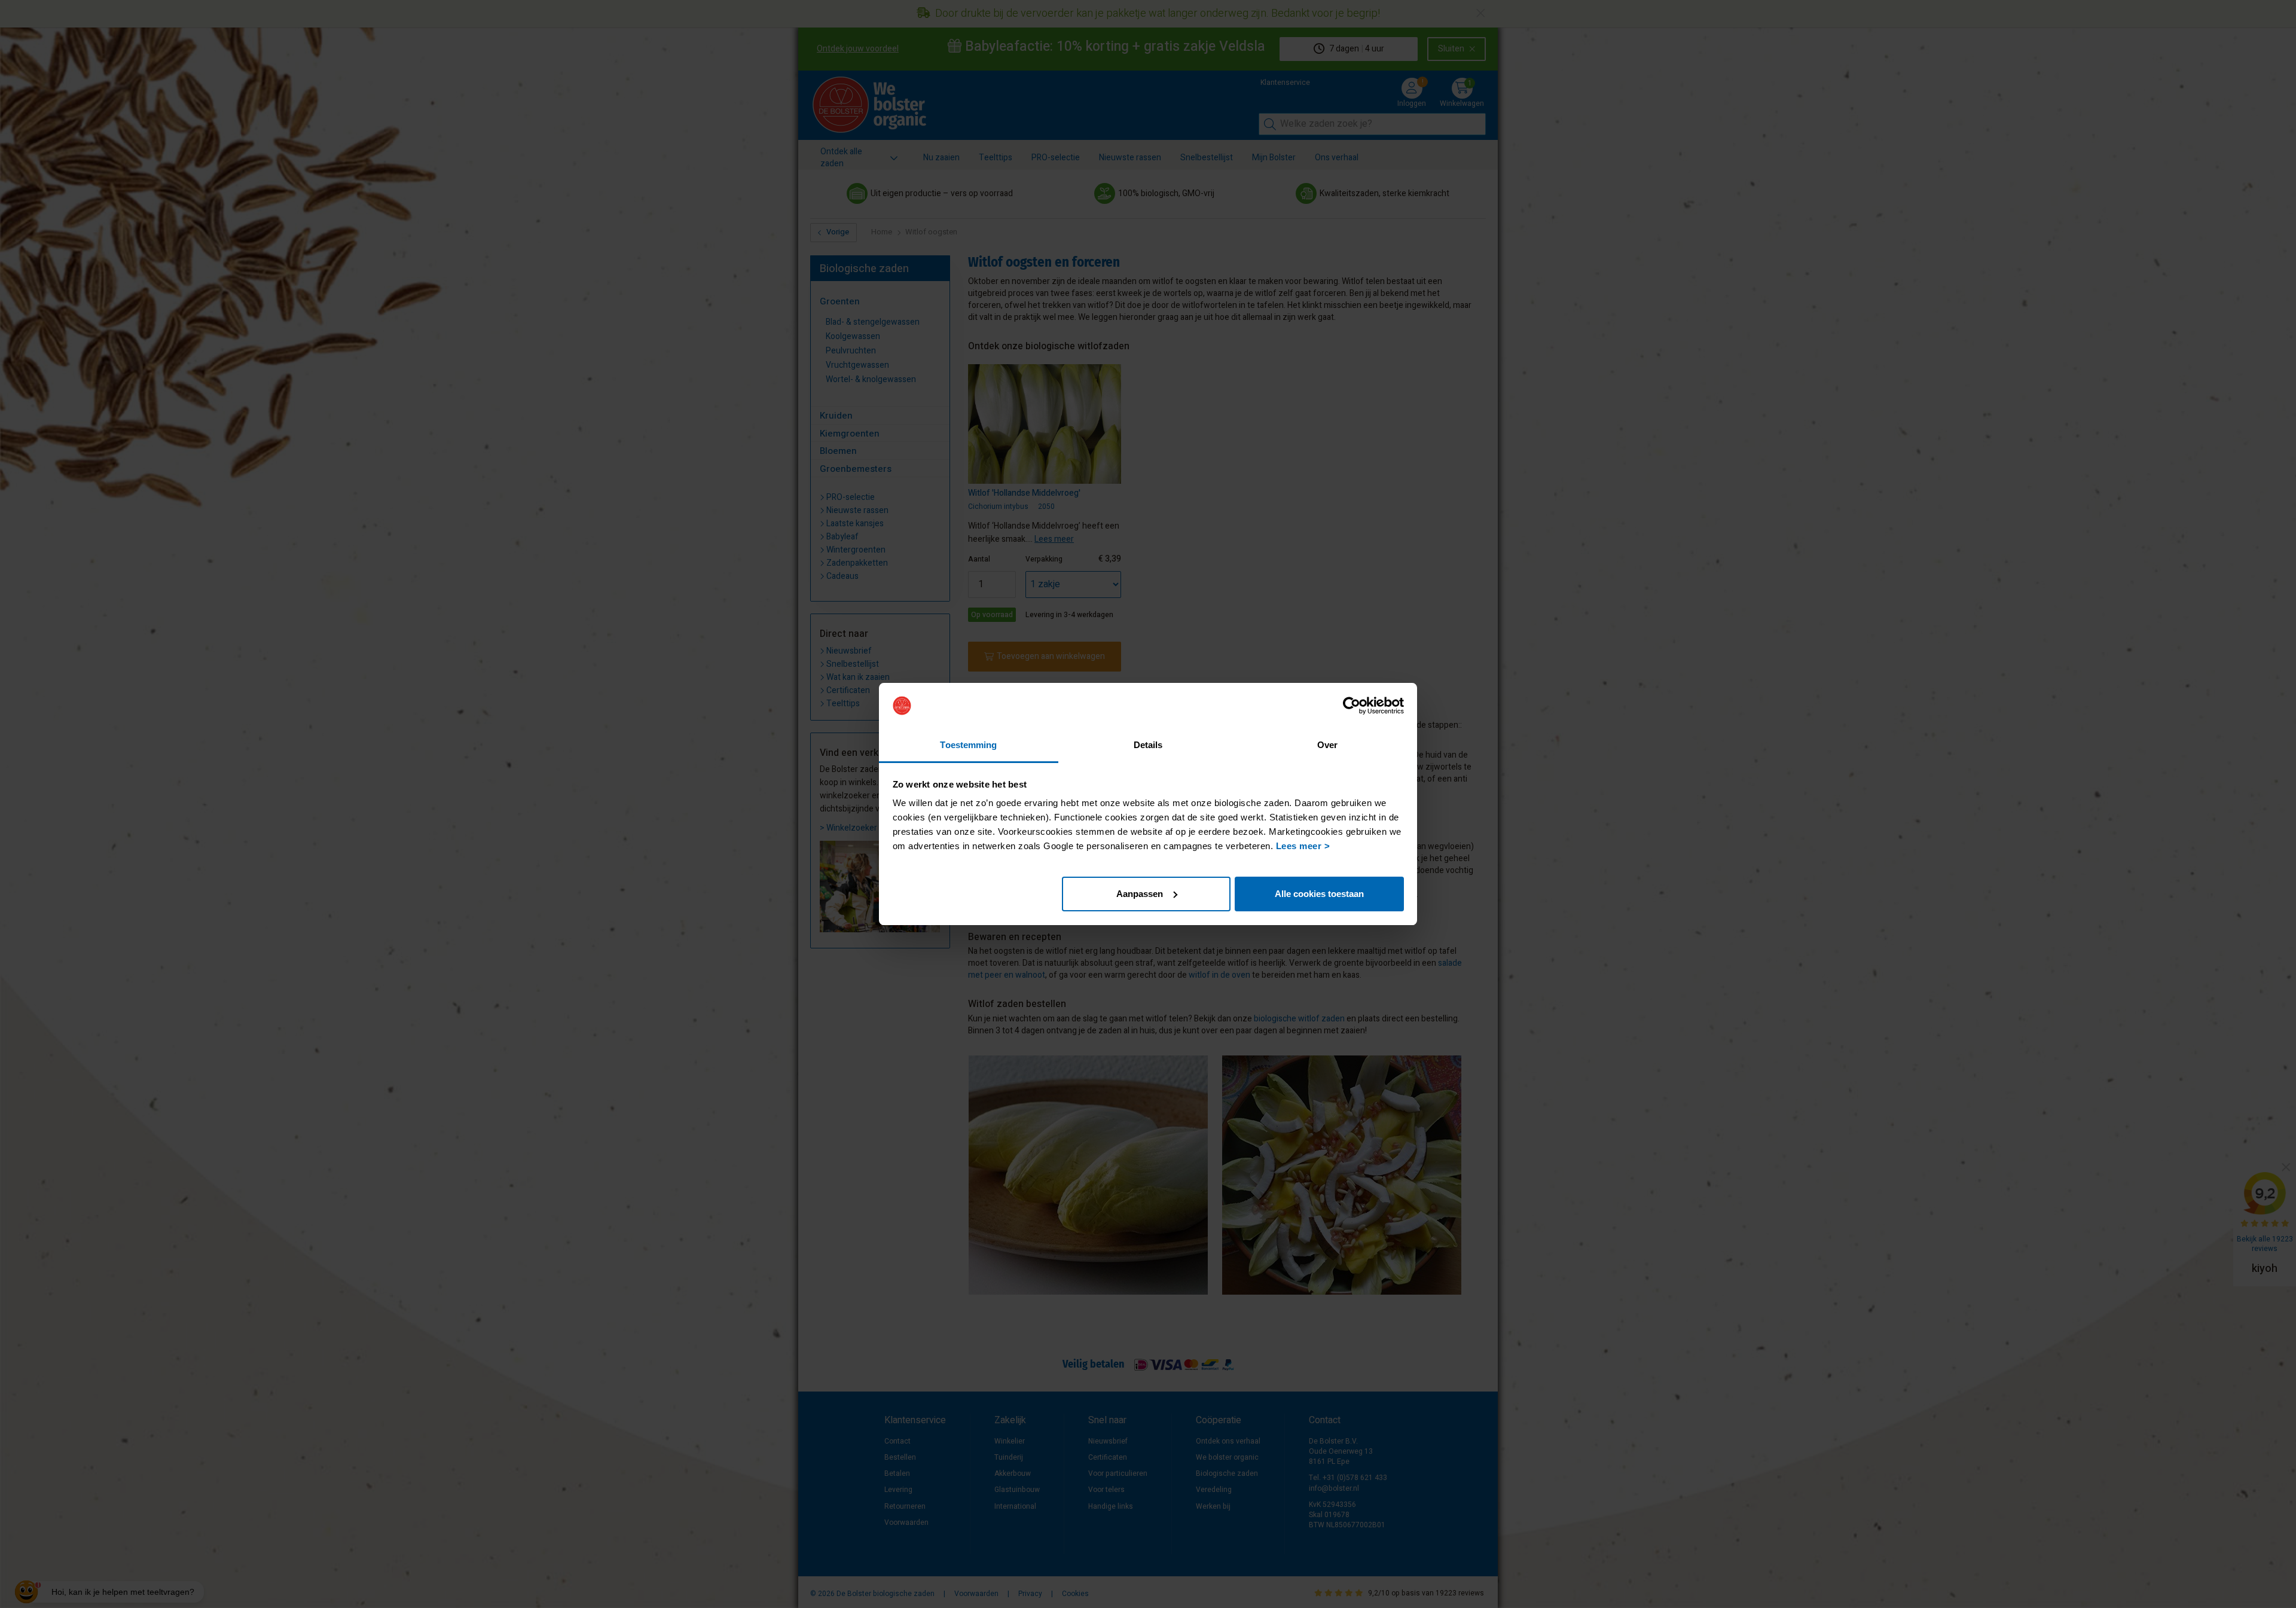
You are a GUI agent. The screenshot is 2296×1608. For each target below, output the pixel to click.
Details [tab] (1148, 745)
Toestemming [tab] (968, 745)
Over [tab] (1327, 745)
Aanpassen (1140, 894)
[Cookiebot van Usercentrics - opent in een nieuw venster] (1352, 706)
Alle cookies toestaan (1319, 894)
